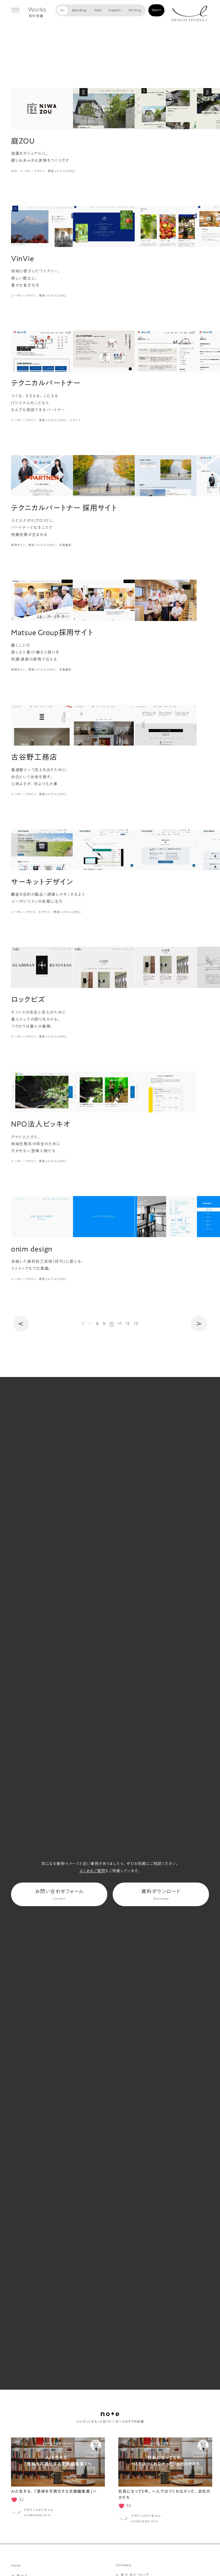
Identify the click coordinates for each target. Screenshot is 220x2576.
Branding (79, 10)
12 (128, 1323)
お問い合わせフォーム (59, 1895)
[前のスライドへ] (13, 2481)
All (62, 10)
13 (136, 1323)
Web (98, 10)
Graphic (115, 10)
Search (156, 10)
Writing (135, 10)
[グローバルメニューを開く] (15, 10)
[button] (24, 109)
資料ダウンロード (161, 1895)
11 (120, 1323)
